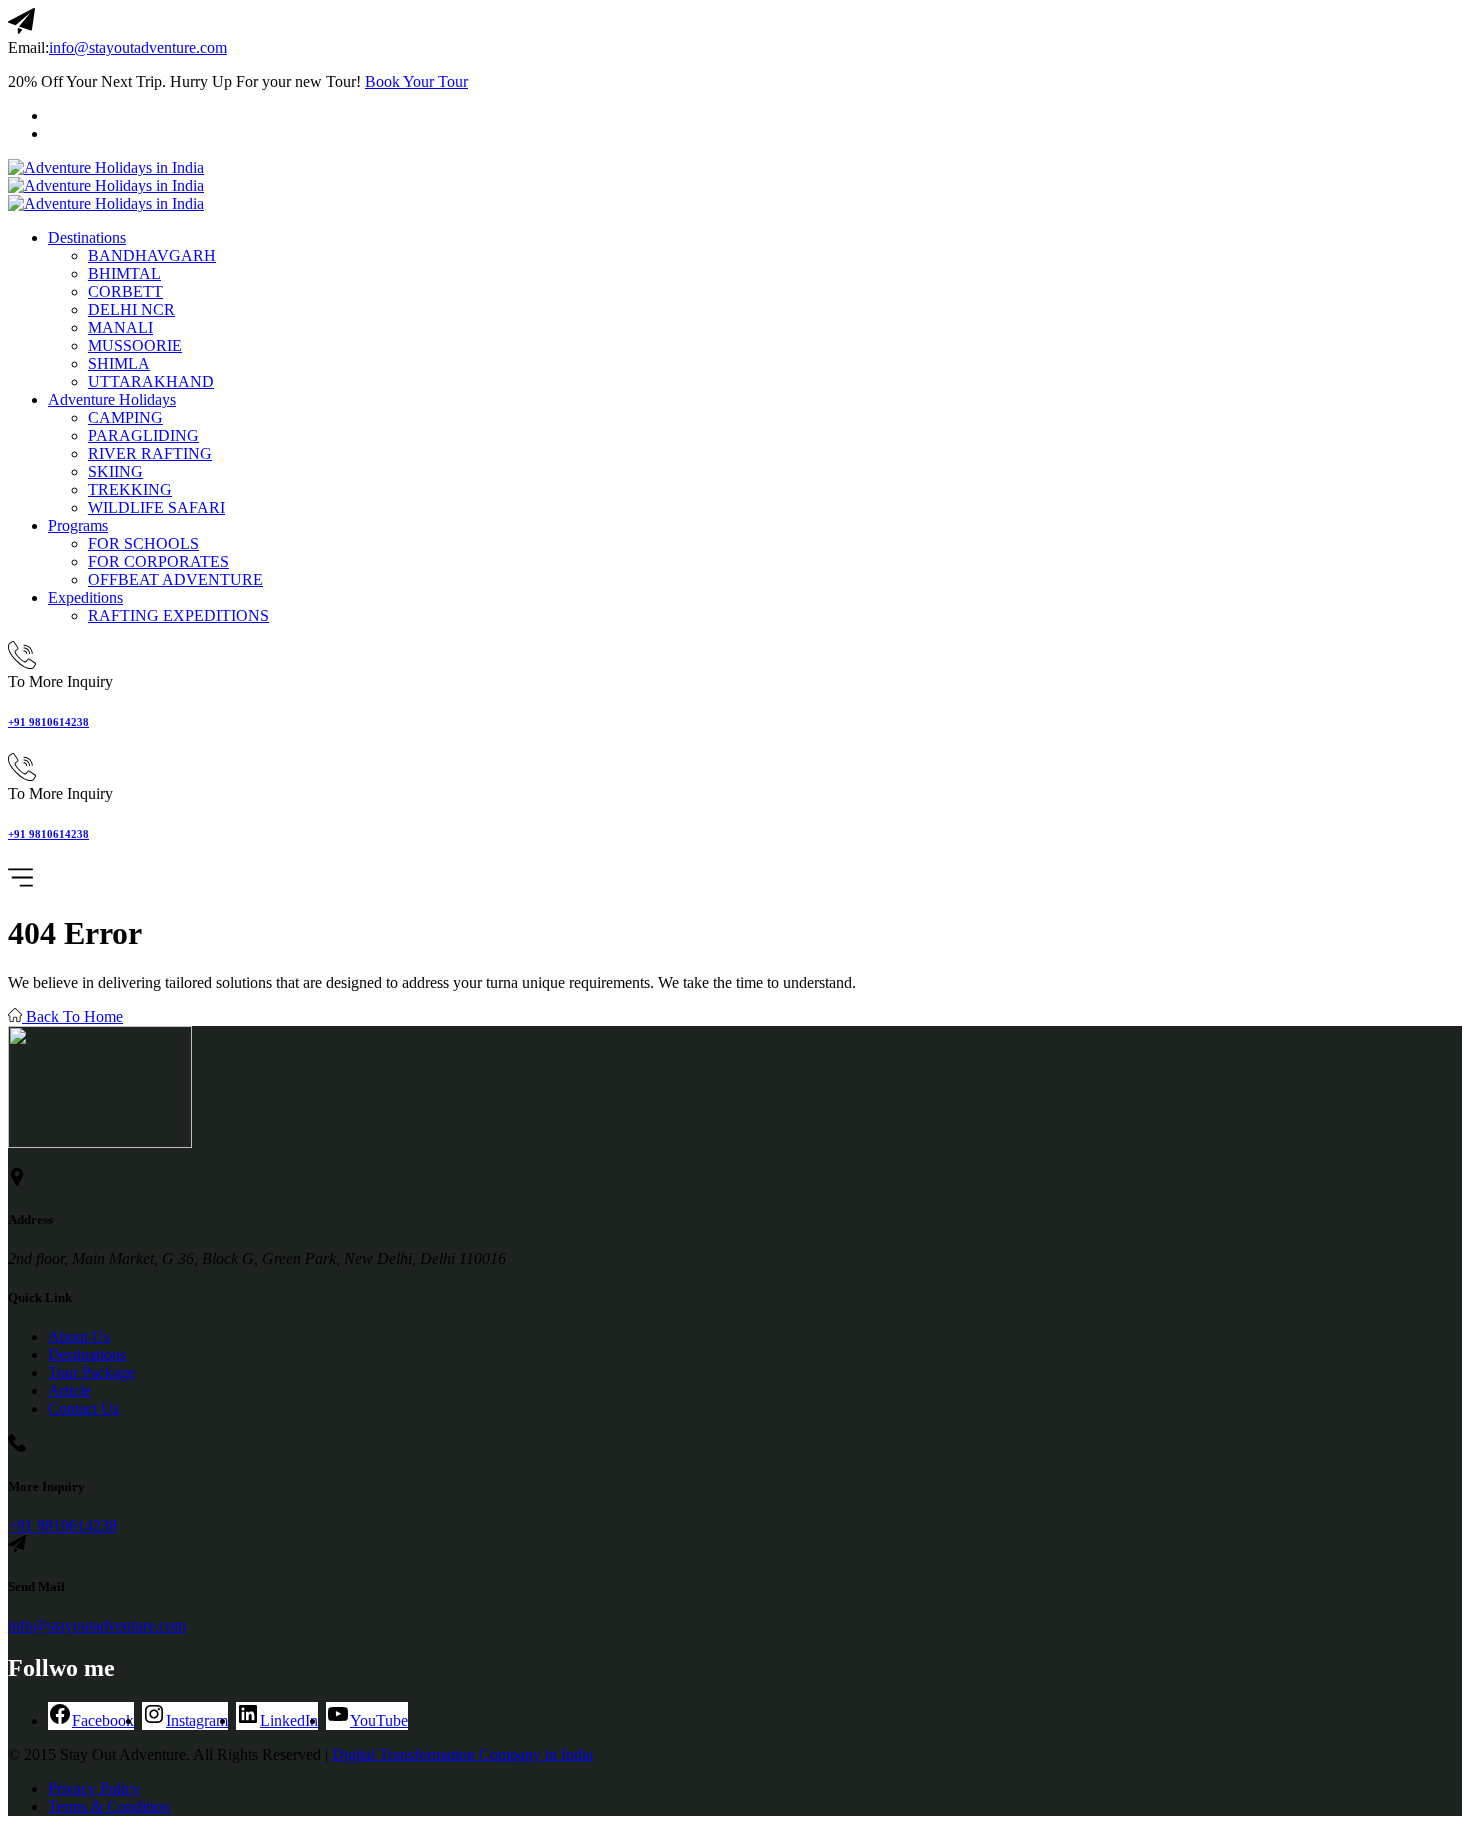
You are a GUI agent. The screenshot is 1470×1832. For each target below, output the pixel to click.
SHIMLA (119, 363)
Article (69, 1390)
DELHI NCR (131, 309)
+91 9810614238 (48, 722)
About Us (79, 1336)
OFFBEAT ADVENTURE (175, 579)
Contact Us (83, 1408)
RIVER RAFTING (150, 453)
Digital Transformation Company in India (462, 1754)
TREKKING (130, 489)
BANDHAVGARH (152, 255)
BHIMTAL (124, 273)
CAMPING (125, 417)
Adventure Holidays (112, 399)
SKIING (115, 471)
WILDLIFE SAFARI (156, 507)
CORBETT (125, 291)
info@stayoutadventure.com (138, 47)
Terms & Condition (109, 1806)
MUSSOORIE (135, 345)
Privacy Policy (94, 1788)
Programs (78, 525)
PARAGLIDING (143, 435)
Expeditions (85, 597)
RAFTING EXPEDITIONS (178, 615)
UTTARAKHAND (151, 381)
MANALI (120, 327)
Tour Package (91, 1372)
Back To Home (72, 1016)
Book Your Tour (416, 81)
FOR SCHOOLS (143, 543)
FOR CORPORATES (158, 561)
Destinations (87, 237)
